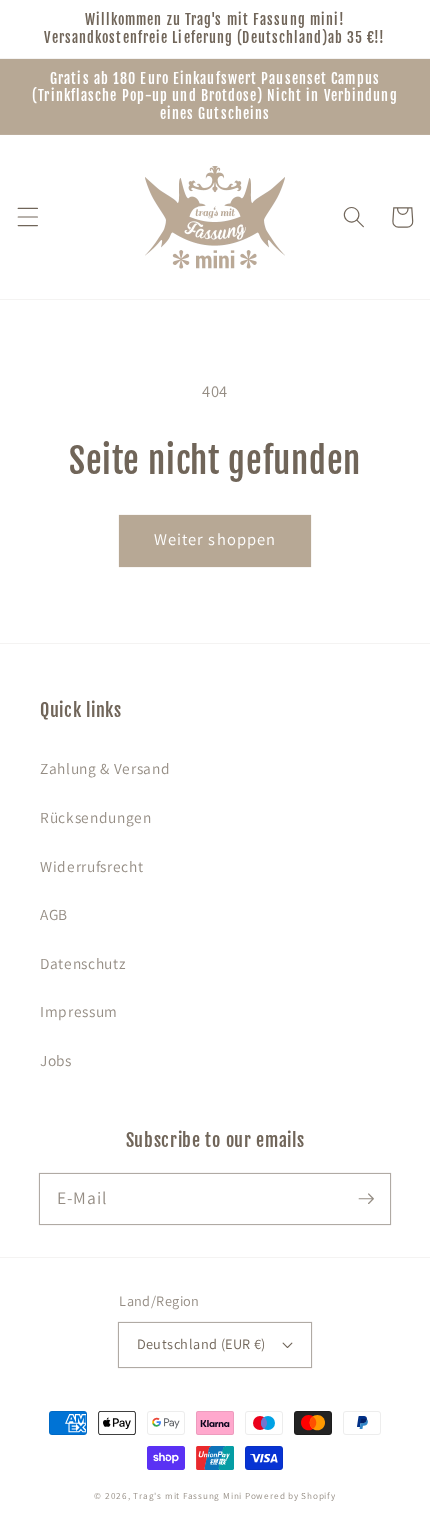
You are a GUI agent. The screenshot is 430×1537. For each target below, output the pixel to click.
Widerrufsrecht (91, 866)
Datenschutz (82, 963)
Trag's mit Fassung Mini (187, 1496)
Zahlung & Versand (105, 768)
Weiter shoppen (215, 539)
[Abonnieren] (366, 1198)
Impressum (79, 1011)
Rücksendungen (96, 817)
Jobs (56, 1060)
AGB (54, 914)
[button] (27, 217)
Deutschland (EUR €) (201, 1343)
